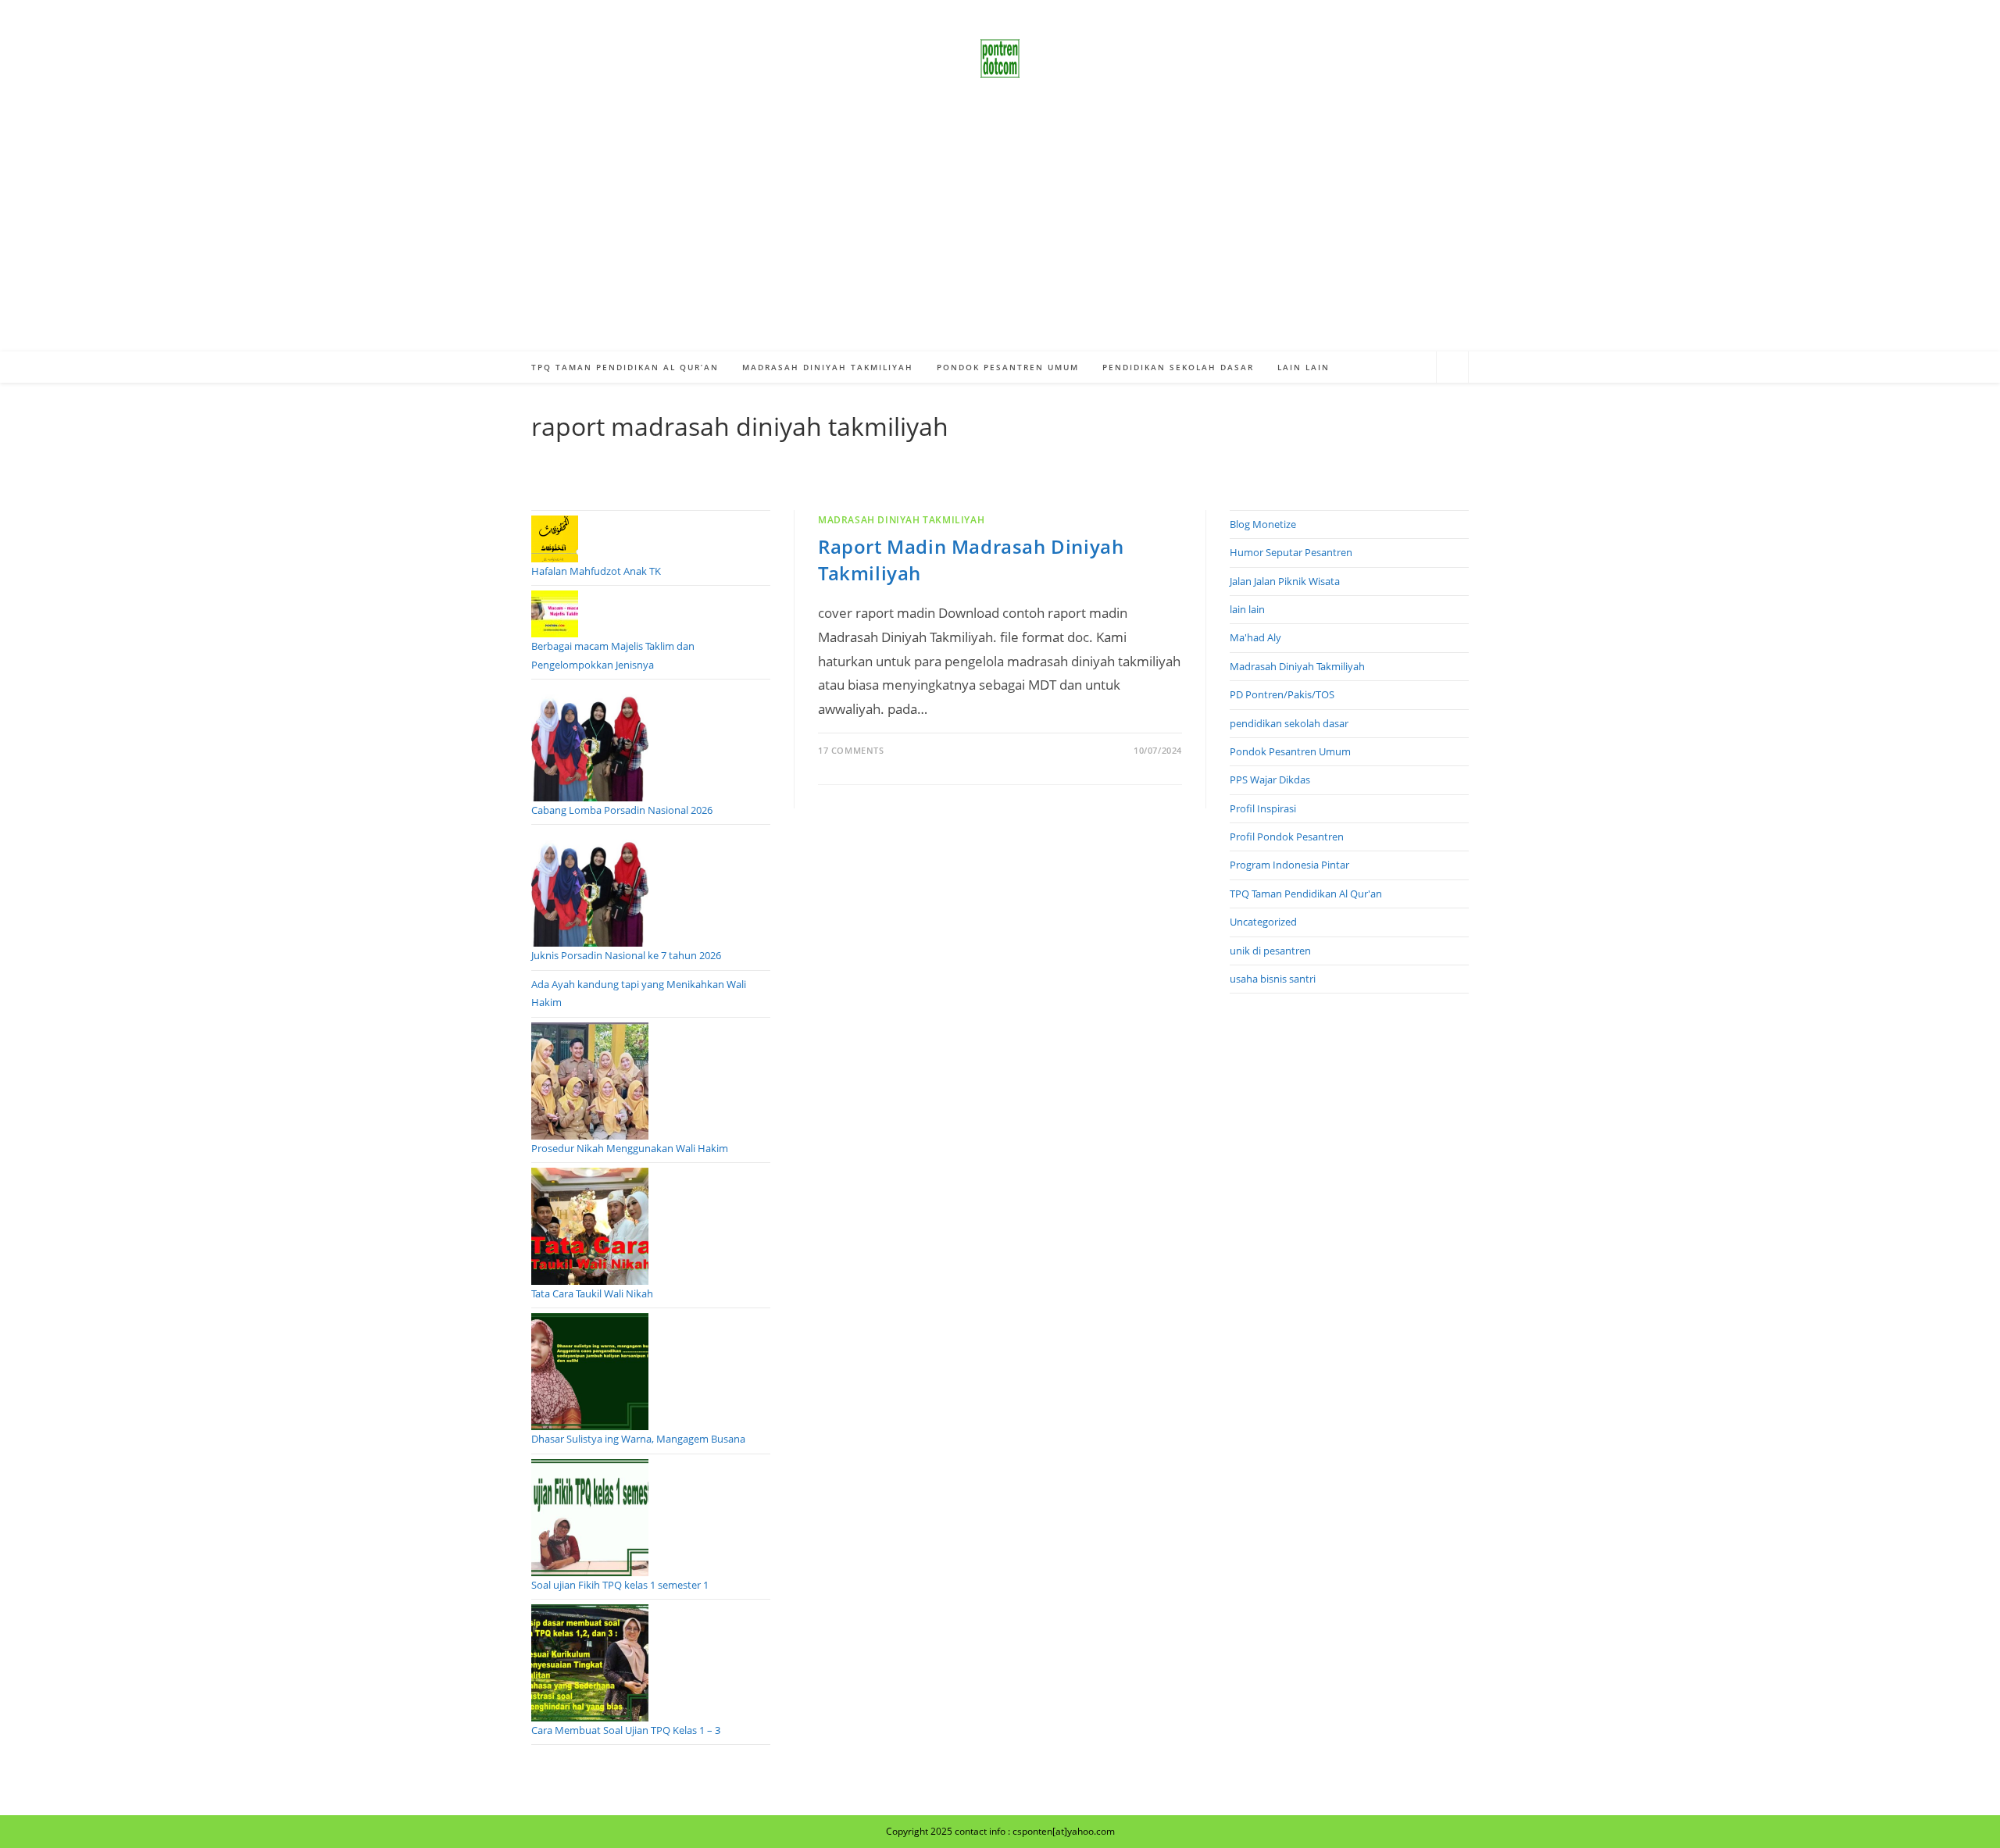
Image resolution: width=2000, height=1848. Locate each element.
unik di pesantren (1270, 951)
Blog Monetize (1263, 524)
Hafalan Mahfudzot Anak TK (596, 571)
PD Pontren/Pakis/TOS (1282, 694)
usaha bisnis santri (1273, 979)
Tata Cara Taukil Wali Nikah (592, 1293)
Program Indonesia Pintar (1289, 865)
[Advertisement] (1000, 234)
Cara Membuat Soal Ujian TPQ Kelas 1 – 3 (626, 1730)
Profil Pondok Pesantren (1287, 837)
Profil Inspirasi (1263, 808)
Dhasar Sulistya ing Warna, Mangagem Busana (638, 1439)
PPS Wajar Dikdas (1270, 780)
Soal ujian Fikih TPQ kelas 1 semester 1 (620, 1585)
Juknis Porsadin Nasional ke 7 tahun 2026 (626, 955)
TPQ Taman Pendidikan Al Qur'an (1306, 894)
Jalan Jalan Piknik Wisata (1285, 581)
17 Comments (851, 750)
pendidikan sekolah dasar (1289, 723)
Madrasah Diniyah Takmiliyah (901, 520)
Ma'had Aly (1255, 637)
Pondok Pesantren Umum (1290, 751)
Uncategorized (1263, 922)
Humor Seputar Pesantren (1291, 552)
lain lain (1247, 609)
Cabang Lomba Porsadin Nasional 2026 (622, 810)
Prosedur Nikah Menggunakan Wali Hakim (630, 1148)
